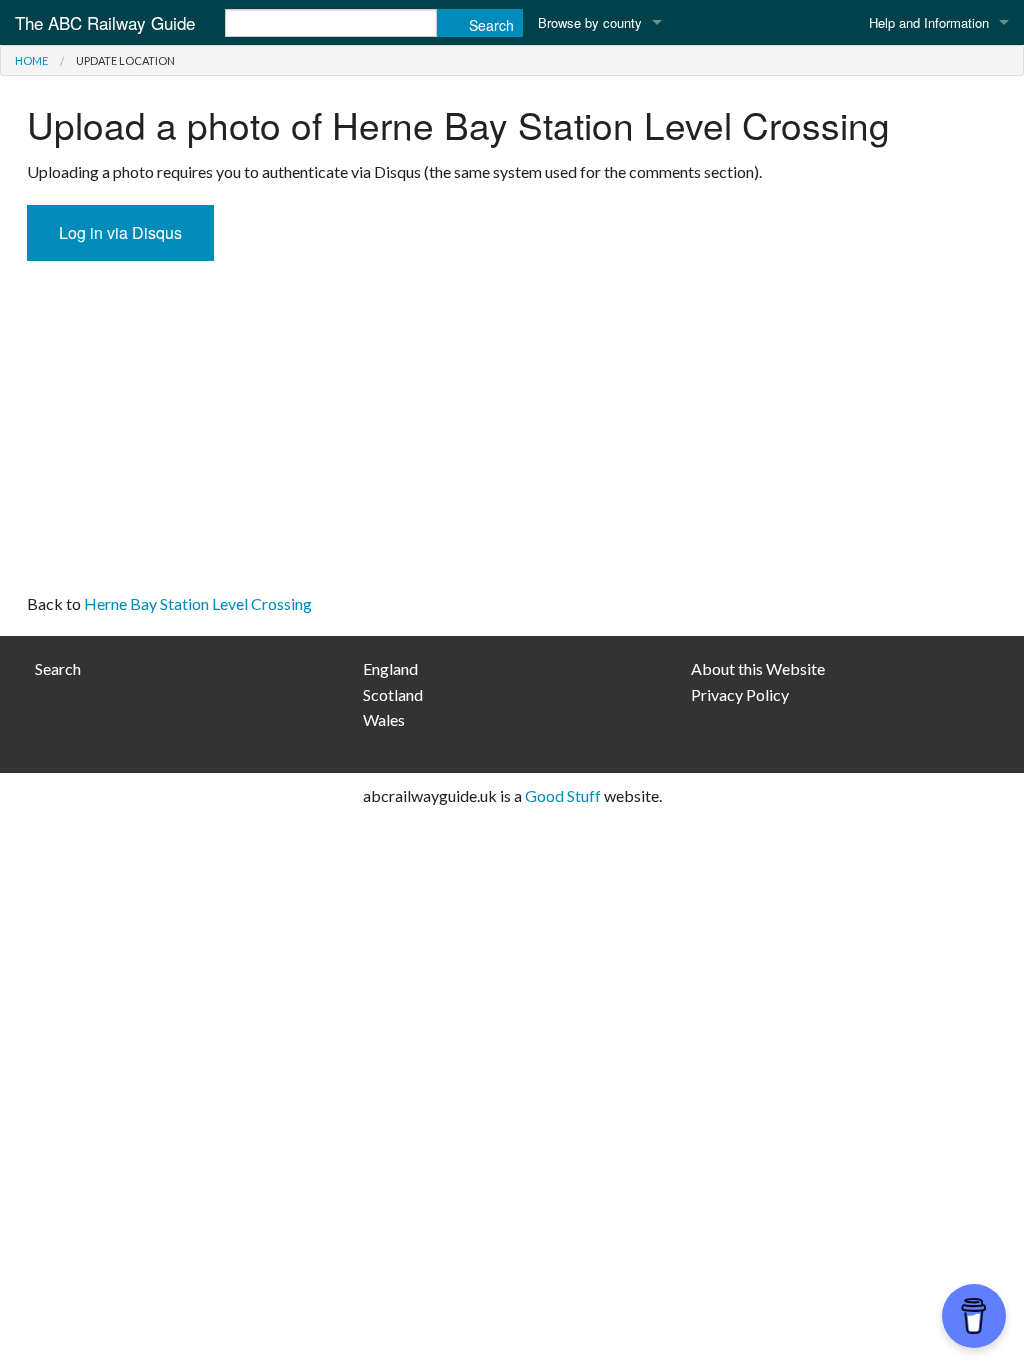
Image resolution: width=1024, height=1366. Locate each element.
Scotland (393, 694)
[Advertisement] (512, 431)
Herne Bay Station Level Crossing (198, 603)
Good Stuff (563, 795)
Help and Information (929, 22)
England (390, 668)
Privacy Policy (740, 694)
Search (58, 668)
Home (31, 60)
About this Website (758, 668)
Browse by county (590, 22)
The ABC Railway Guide (105, 22)
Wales (384, 719)
